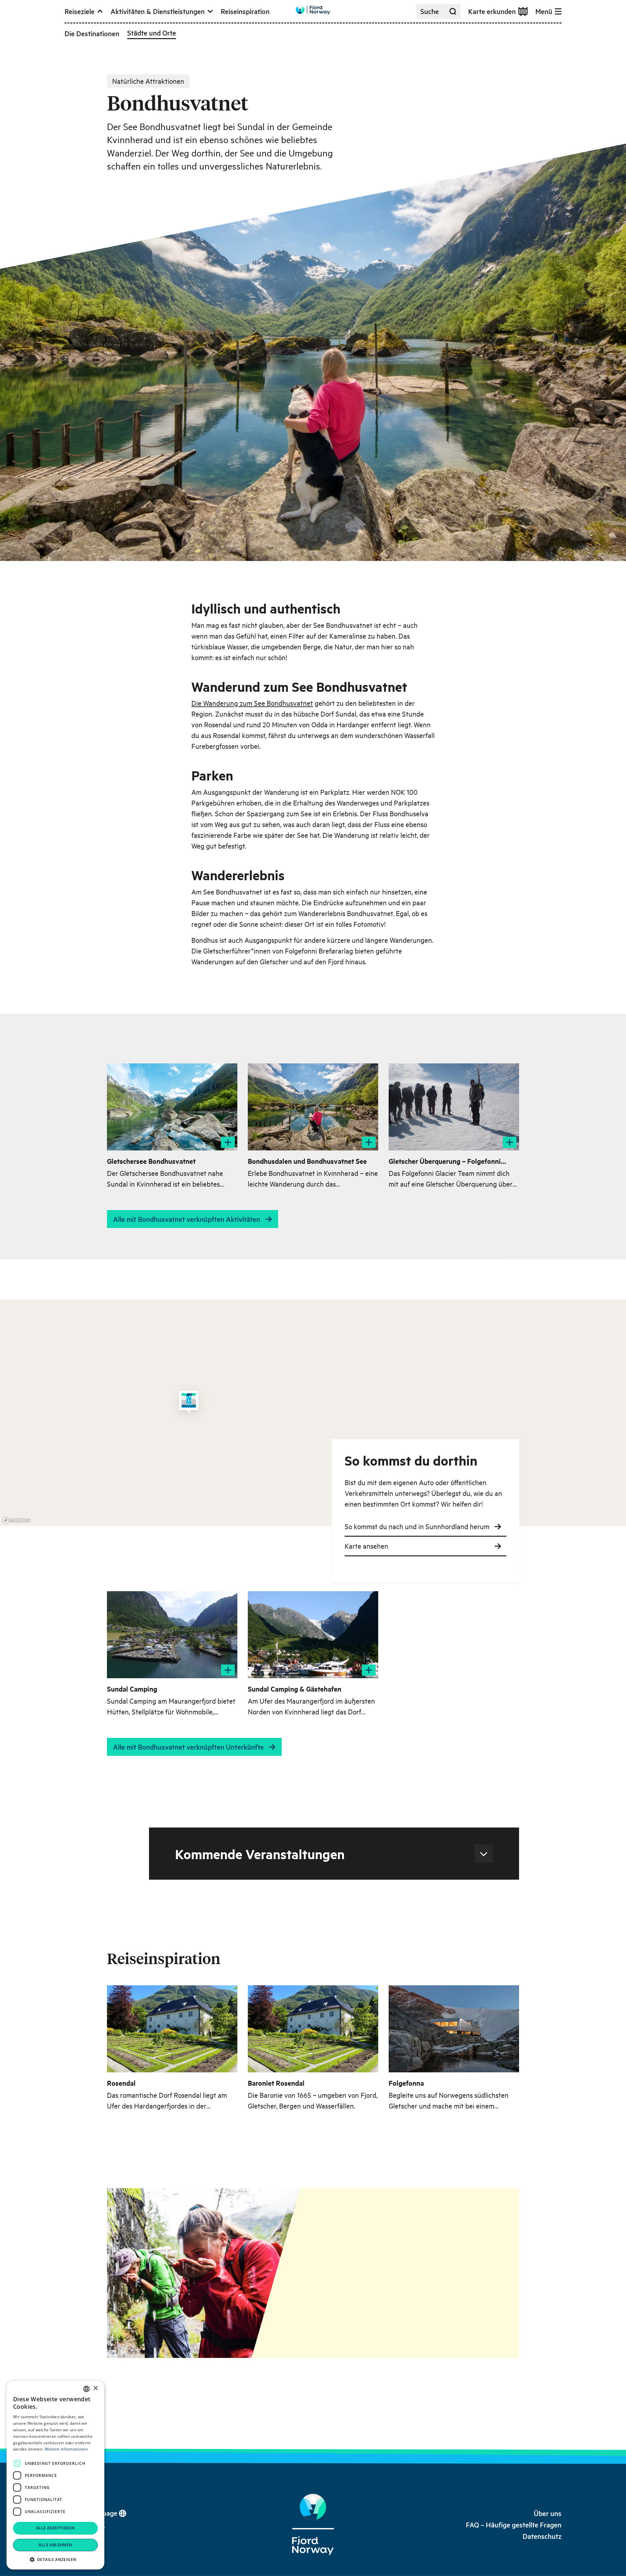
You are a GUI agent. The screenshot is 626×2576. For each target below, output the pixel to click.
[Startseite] (313, 2524)
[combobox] (86, 2389)
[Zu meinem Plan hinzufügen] (228, 1142)
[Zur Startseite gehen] (313, 10)
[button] (55, 2559)
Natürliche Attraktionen (148, 81)
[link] (548, 2513)
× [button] (95, 2388)
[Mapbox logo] (16, 1520)
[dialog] (55, 2475)
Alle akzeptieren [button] (55, 2528)
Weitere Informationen (66, 2449)
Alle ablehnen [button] (55, 2545)
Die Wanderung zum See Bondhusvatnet (252, 703)
